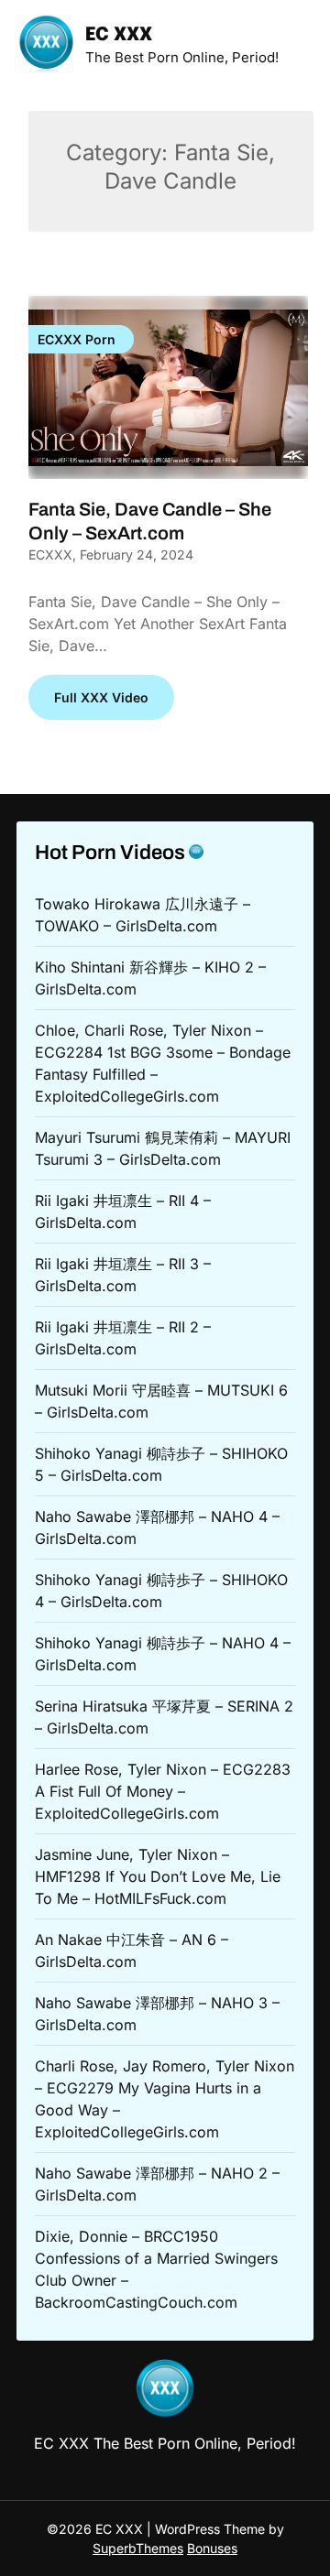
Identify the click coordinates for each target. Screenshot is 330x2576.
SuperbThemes (138, 2548)
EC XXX (119, 35)
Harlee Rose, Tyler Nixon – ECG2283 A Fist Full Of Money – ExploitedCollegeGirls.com (163, 1791)
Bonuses (212, 2548)
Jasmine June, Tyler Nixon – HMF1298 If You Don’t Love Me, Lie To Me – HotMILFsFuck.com (158, 1876)
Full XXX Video (101, 697)
